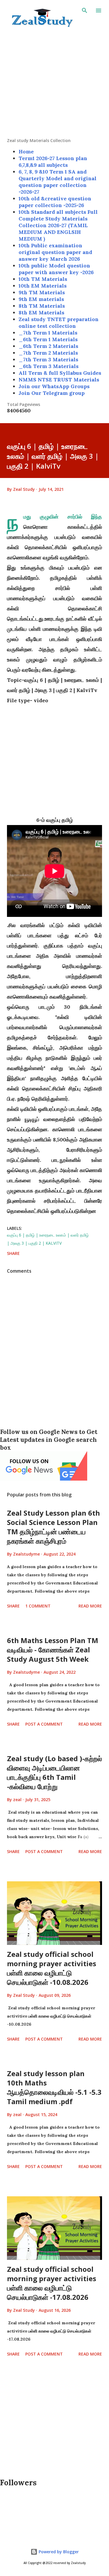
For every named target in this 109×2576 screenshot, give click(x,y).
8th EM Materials (41, 312)
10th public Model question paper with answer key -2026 (56, 269)
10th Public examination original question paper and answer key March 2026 (55, 252)
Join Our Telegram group (52, 393)
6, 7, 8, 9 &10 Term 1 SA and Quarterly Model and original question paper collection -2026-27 (58, 182)
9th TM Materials (42, 292)
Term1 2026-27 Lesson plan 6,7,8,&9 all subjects (53, 162)
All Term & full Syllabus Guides (60, 373)
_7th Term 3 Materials (48, 359)
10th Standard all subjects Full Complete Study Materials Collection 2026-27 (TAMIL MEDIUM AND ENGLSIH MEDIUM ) (58, 225)
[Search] (85, 10)
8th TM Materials (42, 306)
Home (26, 152)
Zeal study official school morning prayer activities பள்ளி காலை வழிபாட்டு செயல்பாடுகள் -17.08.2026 (52, 2283)
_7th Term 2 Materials (48, 353)
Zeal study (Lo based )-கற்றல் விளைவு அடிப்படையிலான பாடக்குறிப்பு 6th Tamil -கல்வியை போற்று (54, 1772)
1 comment (38, 1606)
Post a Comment (44, 1724)
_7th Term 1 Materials (48, 333)
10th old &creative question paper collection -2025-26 (55, 202)
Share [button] (13, 1253)
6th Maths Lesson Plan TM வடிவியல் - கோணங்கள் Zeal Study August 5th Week (53, 1650)
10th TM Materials (43, 279)
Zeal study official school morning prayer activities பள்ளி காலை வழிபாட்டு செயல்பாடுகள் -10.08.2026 (52, 1968)
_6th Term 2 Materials (48, 346)
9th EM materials (41, 299)
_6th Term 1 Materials (48, 339)
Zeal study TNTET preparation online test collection (59, 323)
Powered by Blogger (58, 2552)
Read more (90, 1606)
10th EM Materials (43, 286)
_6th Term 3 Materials (49, 366)
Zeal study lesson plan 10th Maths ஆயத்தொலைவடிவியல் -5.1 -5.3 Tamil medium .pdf (54, 2087)
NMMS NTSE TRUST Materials (59, 380)
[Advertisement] (54, 83)
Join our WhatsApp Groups (54, 386)
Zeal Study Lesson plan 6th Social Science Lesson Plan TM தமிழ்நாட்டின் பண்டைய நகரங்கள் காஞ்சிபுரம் (53, 1527)
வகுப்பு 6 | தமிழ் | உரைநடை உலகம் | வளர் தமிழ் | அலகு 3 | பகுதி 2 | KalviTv (48, 1239)
